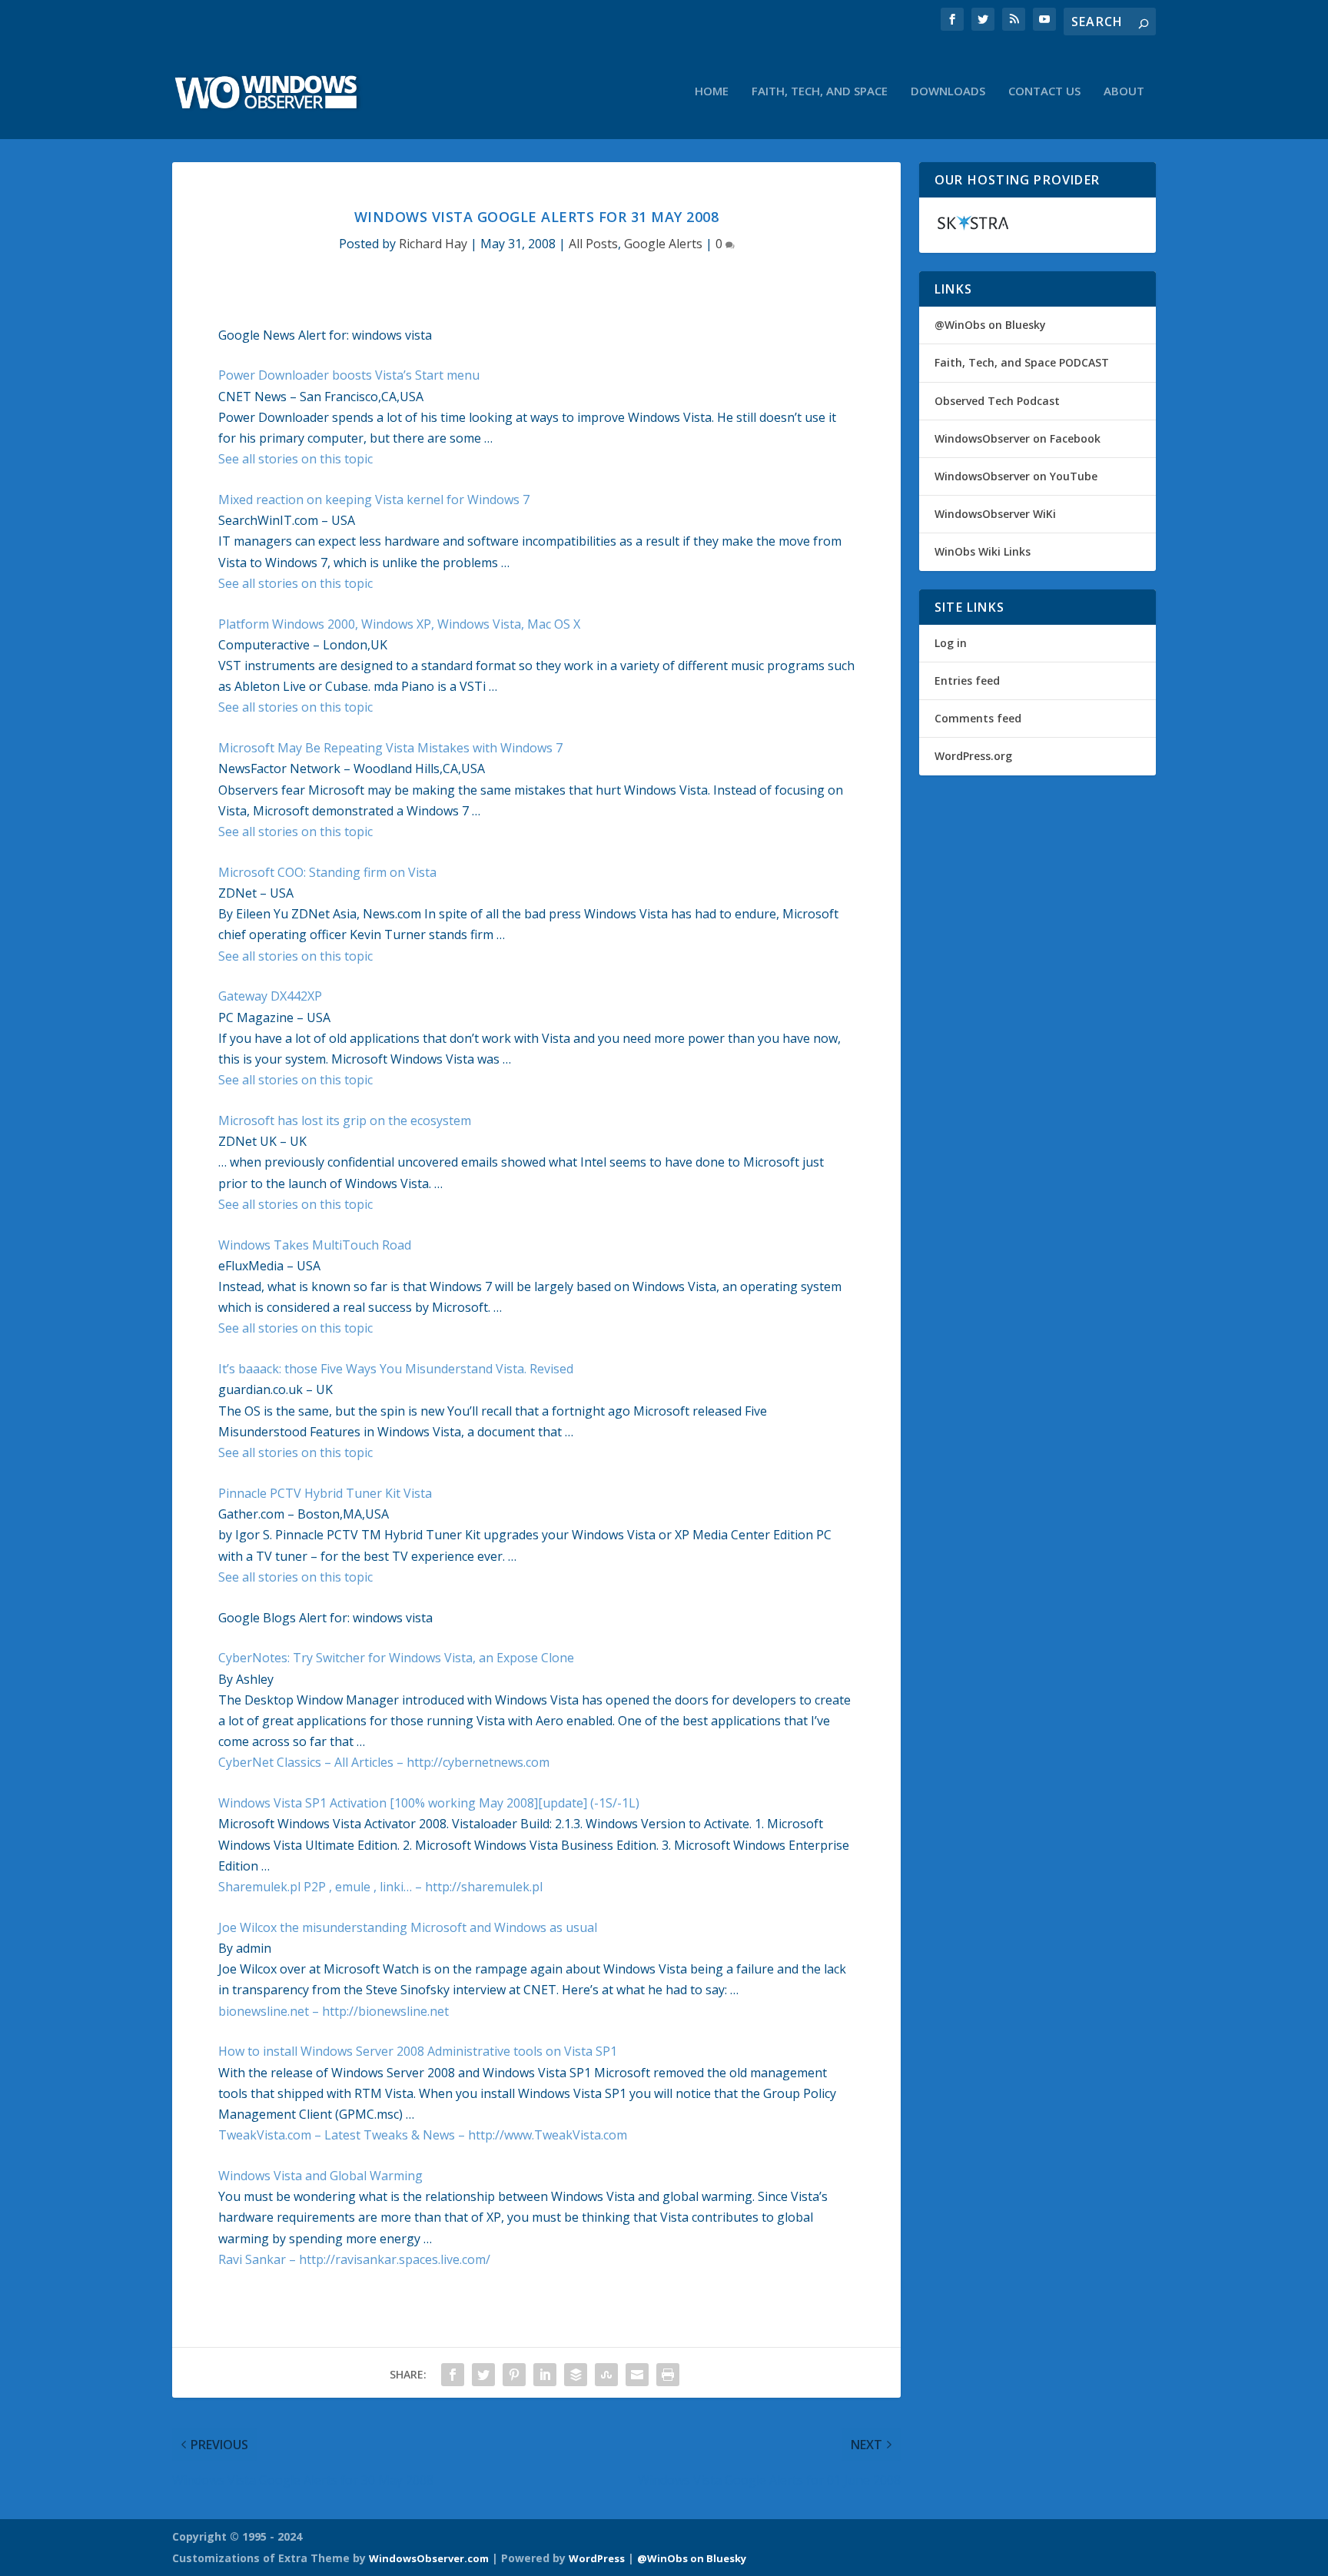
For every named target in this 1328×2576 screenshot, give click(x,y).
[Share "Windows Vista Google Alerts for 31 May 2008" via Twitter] (483, 2375)
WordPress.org (973, 756)
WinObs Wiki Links (983, 551)
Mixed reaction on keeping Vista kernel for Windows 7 (374, 500)
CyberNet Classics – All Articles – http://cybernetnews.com (384, 1762)
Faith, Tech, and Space (820, 91)
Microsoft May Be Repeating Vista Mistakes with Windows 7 (390, 748)
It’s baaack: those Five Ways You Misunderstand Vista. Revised (396, 1369)
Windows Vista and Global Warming (320, 2176)
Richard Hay (433, 244)
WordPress (597, 2558)
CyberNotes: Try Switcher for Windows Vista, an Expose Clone (396, 1658)
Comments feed (978, 718)
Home (712, 91)
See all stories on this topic (295, 459)
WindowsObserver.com (429, 2558)
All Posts (593, 244)
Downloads (948, 91)
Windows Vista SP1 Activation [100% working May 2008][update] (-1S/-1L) (429, 1803)
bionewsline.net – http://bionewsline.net (334, 2011)
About (1124, 91)
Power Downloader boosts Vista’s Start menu (349, 375)
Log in (951, 643)
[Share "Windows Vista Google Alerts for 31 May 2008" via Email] (637, 2375)
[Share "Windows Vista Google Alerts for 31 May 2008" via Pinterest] (514, 2375)
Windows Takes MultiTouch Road (315, 1245)
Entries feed (967, 681)
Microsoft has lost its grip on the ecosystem (345, 1120)
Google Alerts (663, 244)
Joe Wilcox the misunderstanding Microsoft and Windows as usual (408, 1927)
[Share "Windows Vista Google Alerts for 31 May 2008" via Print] (668, 2375)
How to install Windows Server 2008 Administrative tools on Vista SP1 (418, 2051)
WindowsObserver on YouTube (1016, 476)
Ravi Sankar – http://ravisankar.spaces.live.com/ (354, 2259)
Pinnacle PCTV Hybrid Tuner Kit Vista (325, 1493)
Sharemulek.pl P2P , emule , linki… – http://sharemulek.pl (380, 1887)
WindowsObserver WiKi (995, 514)
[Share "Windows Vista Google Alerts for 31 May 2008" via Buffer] (576, 2375)
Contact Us (1044, 91)
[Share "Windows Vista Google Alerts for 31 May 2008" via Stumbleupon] (606, 2375)
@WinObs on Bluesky (990, 325)
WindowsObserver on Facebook (1018, 438)
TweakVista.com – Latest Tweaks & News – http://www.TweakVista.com (423, 2135)
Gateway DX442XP (270, 996)
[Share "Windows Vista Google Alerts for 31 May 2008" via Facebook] (453, 2375)
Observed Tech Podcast (997, 401)
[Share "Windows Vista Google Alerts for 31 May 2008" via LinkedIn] (545, 2375)
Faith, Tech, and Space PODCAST (1022, 362)
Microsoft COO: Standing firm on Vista (327, 872)
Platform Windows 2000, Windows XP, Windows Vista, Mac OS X (399, 624)
